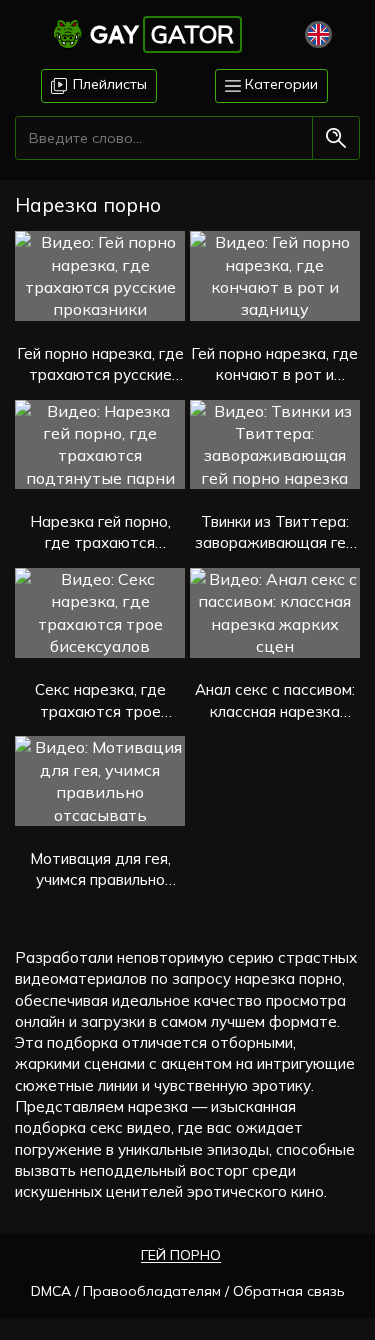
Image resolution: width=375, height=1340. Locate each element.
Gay (162, 34)
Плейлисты (108, 84)
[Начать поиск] (335, 137)
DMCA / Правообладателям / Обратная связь (188, 1291)
